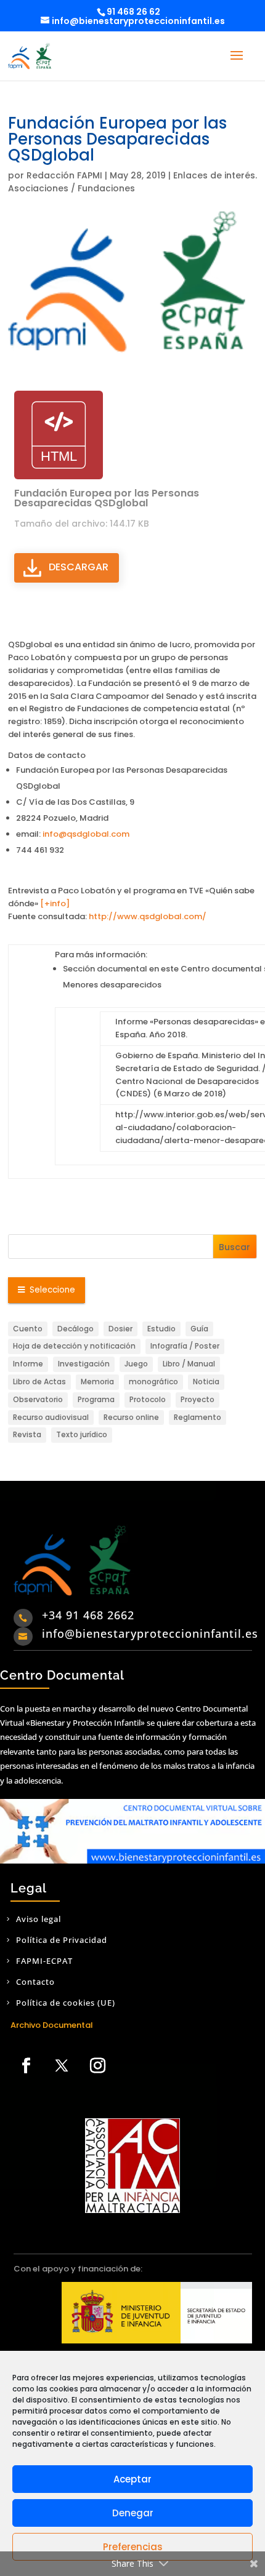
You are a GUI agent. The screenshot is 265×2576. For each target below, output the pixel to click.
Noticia (206, 1382)
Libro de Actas (39, 1382)
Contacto (35, 1982)
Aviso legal (39, 1919)
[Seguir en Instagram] (97, 2066)
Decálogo (75, 1329)
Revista (27, 1434)
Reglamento (198, 1417)
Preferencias (133, 2547)
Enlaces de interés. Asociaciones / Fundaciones (132, 182)
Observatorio (38, 1399)
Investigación (84, 1364)
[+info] (54, 903)
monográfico (153, 1382)
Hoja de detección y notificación (74, 1346)
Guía (199, 1329)
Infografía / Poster (185, 1346)
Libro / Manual (189, 1364)
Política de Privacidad (62, 1940)
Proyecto (198, 1399)
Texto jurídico (82, 1434)
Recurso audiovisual (51, 1417)
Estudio (161, 1329)
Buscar (234, 1247)
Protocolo (148, 1399)
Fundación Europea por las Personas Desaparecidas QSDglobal (107, 498)
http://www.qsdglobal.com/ (148, 916)
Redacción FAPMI (64, 175)
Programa (96, 1399)
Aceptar (132, 2479)
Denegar (133, 2513)
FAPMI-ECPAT (44, 1961)
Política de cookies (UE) (66, 2003)
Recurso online (131, 1417)
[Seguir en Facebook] (26, 2066)
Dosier (120, 1329)
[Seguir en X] (62, 2066)
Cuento (28, 1329)
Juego (136, 1364)
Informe (28, 1364)
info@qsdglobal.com (86, 834)
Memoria (97, 1382)
